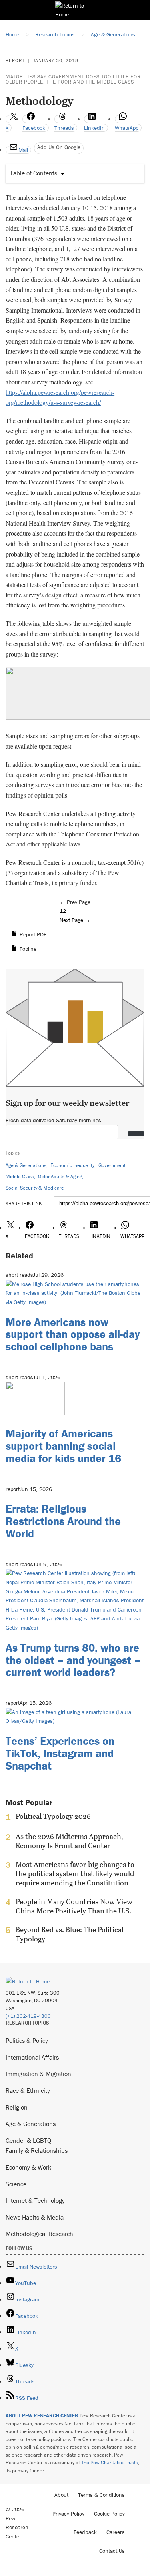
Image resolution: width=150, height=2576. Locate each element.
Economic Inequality (72, 1165)
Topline (28, 949)
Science (16, 2184)
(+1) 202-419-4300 (28, 2016)
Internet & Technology (35, 2200)
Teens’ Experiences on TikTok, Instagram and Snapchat (60, 1753)
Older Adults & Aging (60, 1176)
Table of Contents (34, 173)
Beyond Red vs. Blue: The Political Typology (70, 1934)
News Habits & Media (35, 2217)
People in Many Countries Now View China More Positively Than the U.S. (74, 1906)
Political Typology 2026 (53, 1816)
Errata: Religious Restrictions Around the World (63, 1521)
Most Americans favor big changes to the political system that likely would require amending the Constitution (75, 1874)
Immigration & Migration (38, 2074)
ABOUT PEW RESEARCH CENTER (42, 2416)
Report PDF (33, 934)
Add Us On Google (59, 147)
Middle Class (20, 1176)
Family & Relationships (37, 2150)
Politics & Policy (27, 2040)
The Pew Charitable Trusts (110, 2462)
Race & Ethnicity (28, 2090)
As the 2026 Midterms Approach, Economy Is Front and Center (69, 1841)
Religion (17, 2107)
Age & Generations (26, 1165)
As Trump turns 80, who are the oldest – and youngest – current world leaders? (73, 1660)
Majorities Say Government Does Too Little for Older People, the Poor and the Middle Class (73, 79)
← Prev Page (75, 902)
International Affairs (32, 2057)
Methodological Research (39, 2234)
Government (112, 1165)
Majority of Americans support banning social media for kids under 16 (63, 1446)
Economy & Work (28, 2167)
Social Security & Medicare (35, 1188)
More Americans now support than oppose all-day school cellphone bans (73, 1334)
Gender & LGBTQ (28, 2140)
